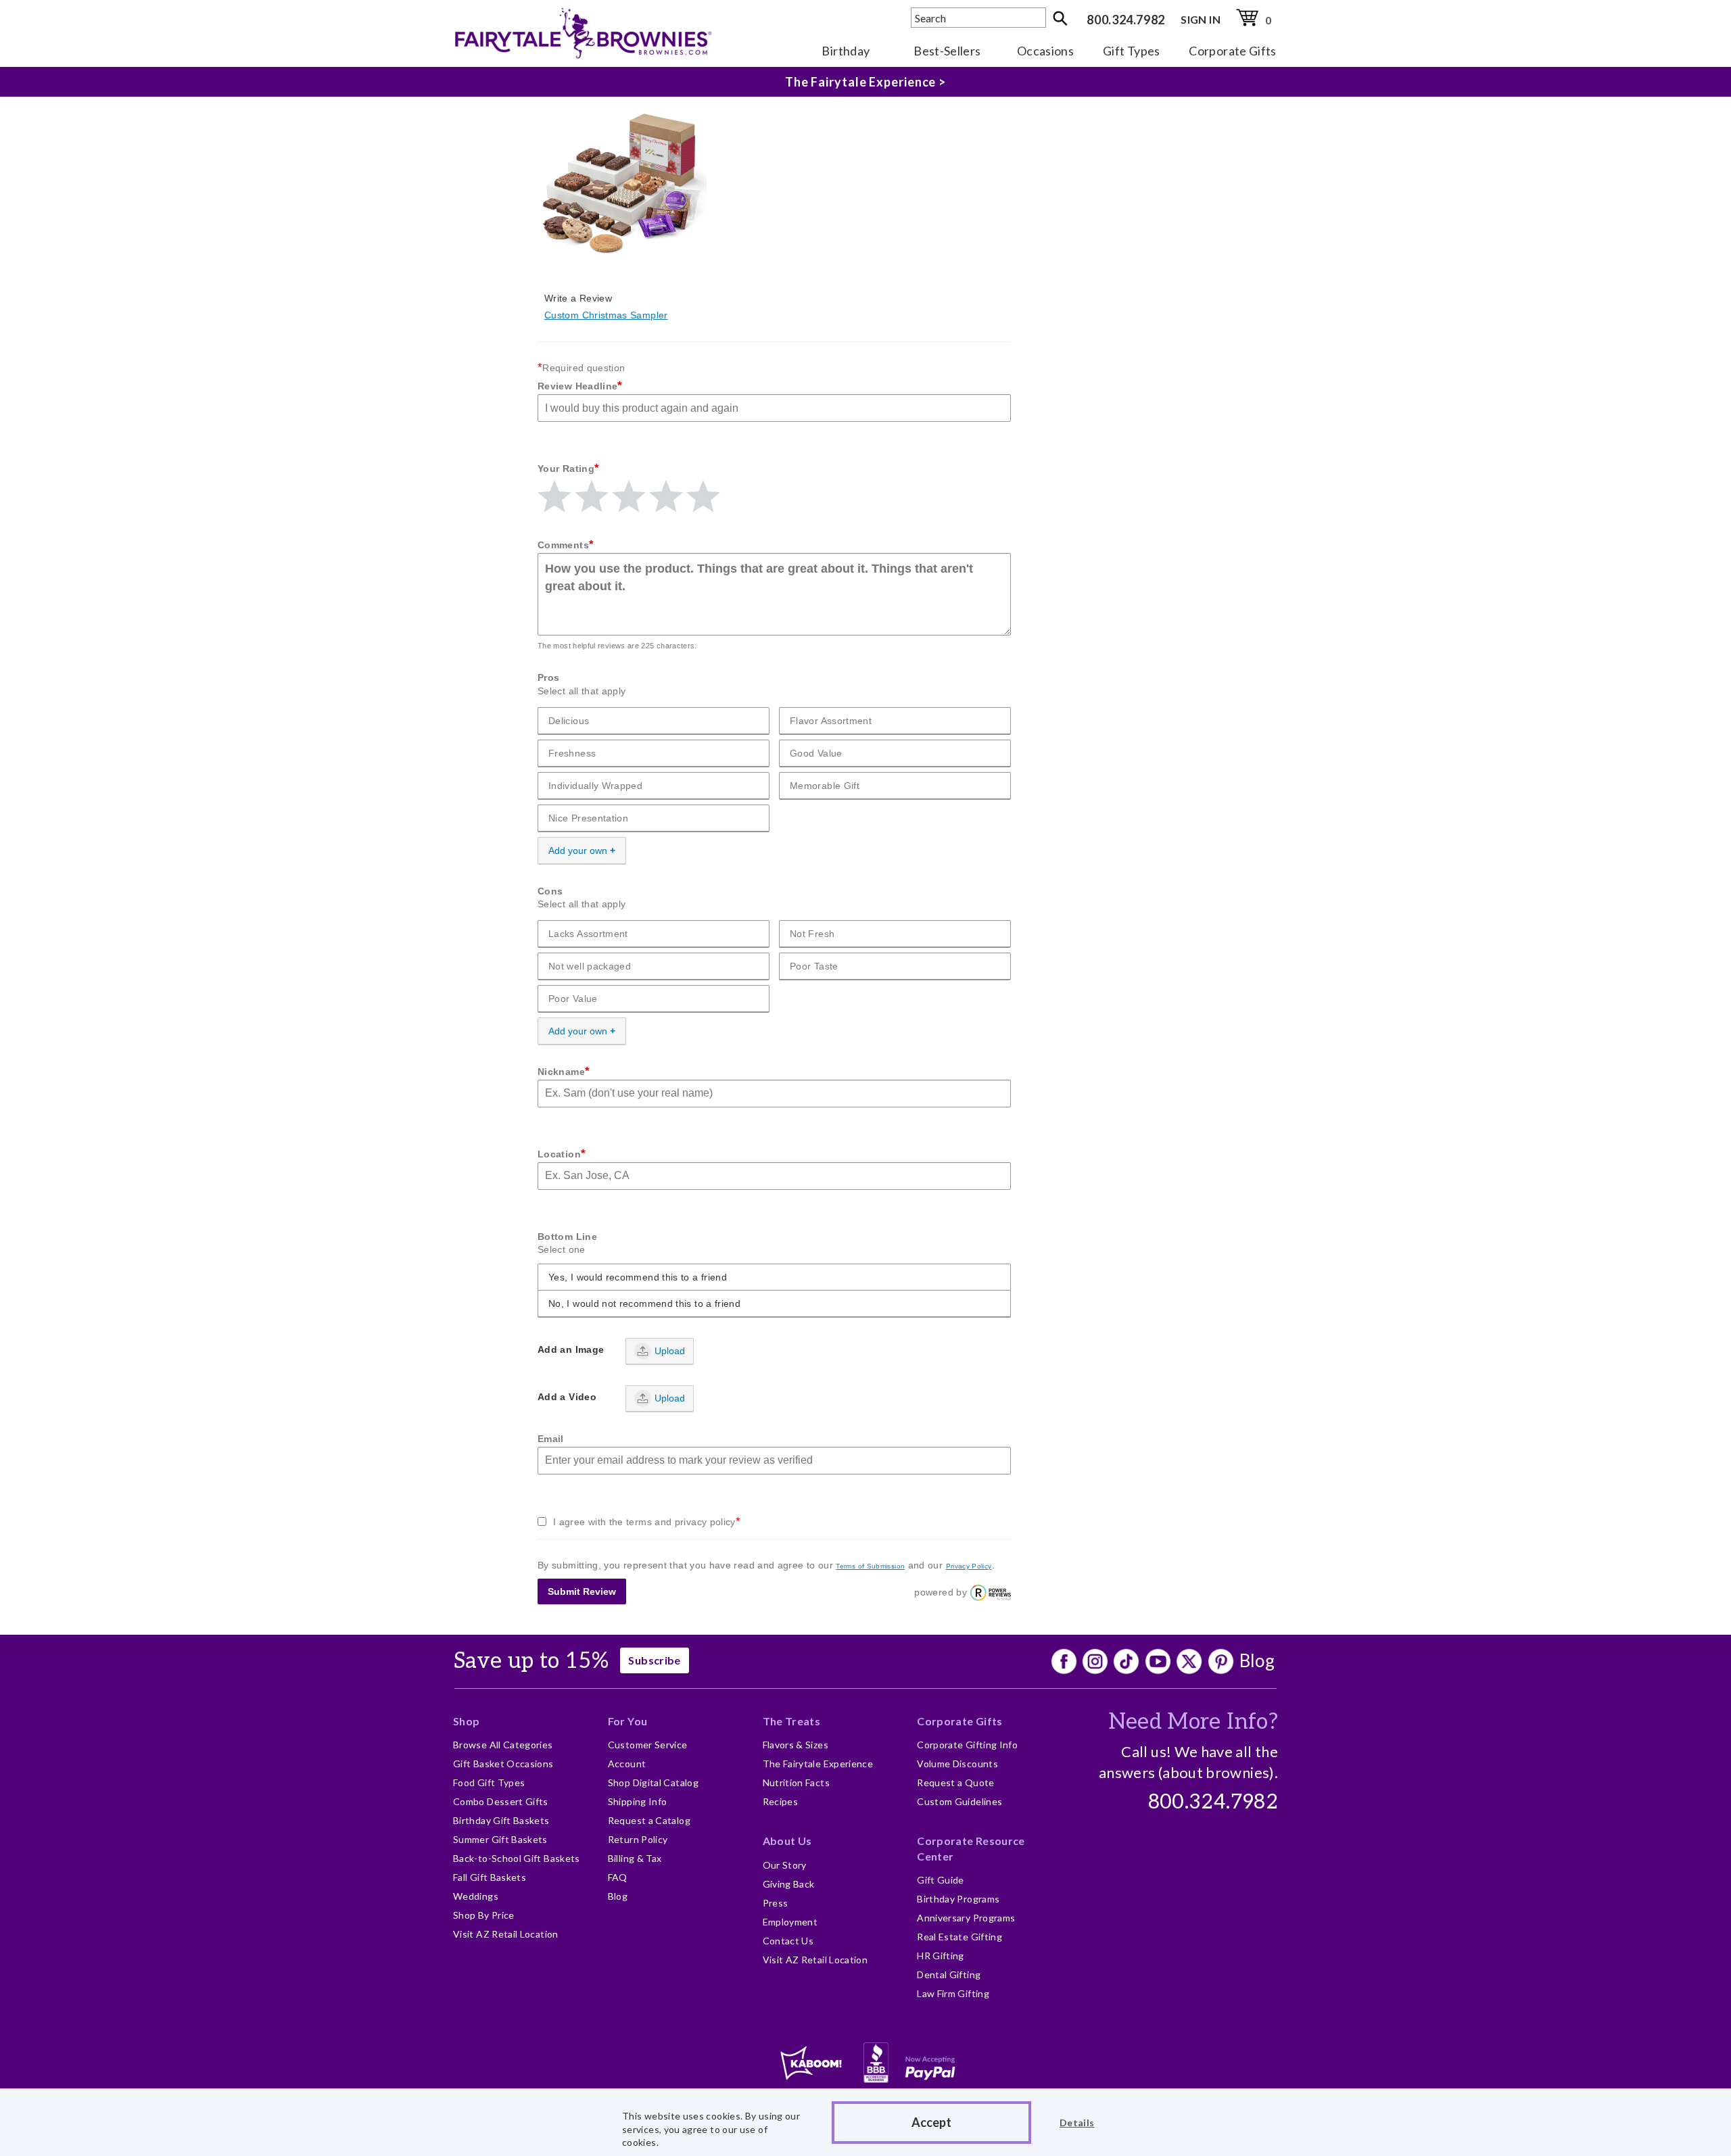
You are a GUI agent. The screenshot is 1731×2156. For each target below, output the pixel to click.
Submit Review (582, 1591)
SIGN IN (1201, 19)
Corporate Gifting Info (967, 1745)
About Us (787, 1841)
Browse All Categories (503, 1745)
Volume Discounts (957, 1764)
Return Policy (638, 1839)
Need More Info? (1193, 1722)
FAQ (618, 1877)
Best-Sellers (947, 51)
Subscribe (654, 1660)
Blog (1257, 1660)
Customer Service (648, 1745)
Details (1077, 2123)
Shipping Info (638, 1801)
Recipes (781, 1801)
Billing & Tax (635, 1858)
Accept (931, 2122)
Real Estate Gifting (959, 1937)
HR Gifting (941, 1956)
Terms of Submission (870, 1566)
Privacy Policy (969, 1566)
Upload (670, 1351)
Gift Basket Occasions (503, 1764)
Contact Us (788, 1941)
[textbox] (978, 18)
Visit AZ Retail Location (506, 1934)
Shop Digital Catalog (653, 1782)
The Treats (792, 1721)
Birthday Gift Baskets (501, 1820)
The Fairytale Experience (818, 1764)
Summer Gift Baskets (500, 1839)
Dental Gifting (949, 1974)
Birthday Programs (958, 1899)
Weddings (476, 1896)
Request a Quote (955, 1782)
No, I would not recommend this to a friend (644, 1303)
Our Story (785, 1865)
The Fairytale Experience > (865, 82)
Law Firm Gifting (953, 1993)
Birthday (846, 51)
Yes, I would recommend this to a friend (638, 1277)
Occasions (1045, 51)
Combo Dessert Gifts (501, 1801)
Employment (790, 1922)
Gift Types (1132, 51)
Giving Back (789, 1884)
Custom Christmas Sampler (606, 315)
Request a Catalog (649, 1820)
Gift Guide (941, 1880)
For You (628, 1721)
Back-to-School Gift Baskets (517, 1858)
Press (776, 1903)
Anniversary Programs (966, 1918)
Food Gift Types (489, 1782)
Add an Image (571, 1349)
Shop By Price (484, 1915)
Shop (466, 1721)
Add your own (578, 851)
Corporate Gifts (1232, 51)
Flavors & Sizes (796, 1745)
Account (627, 1764)
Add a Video (567, 1397)
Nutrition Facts (796, 1782)
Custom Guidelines (959, 1801)
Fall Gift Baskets (490, 1877)
